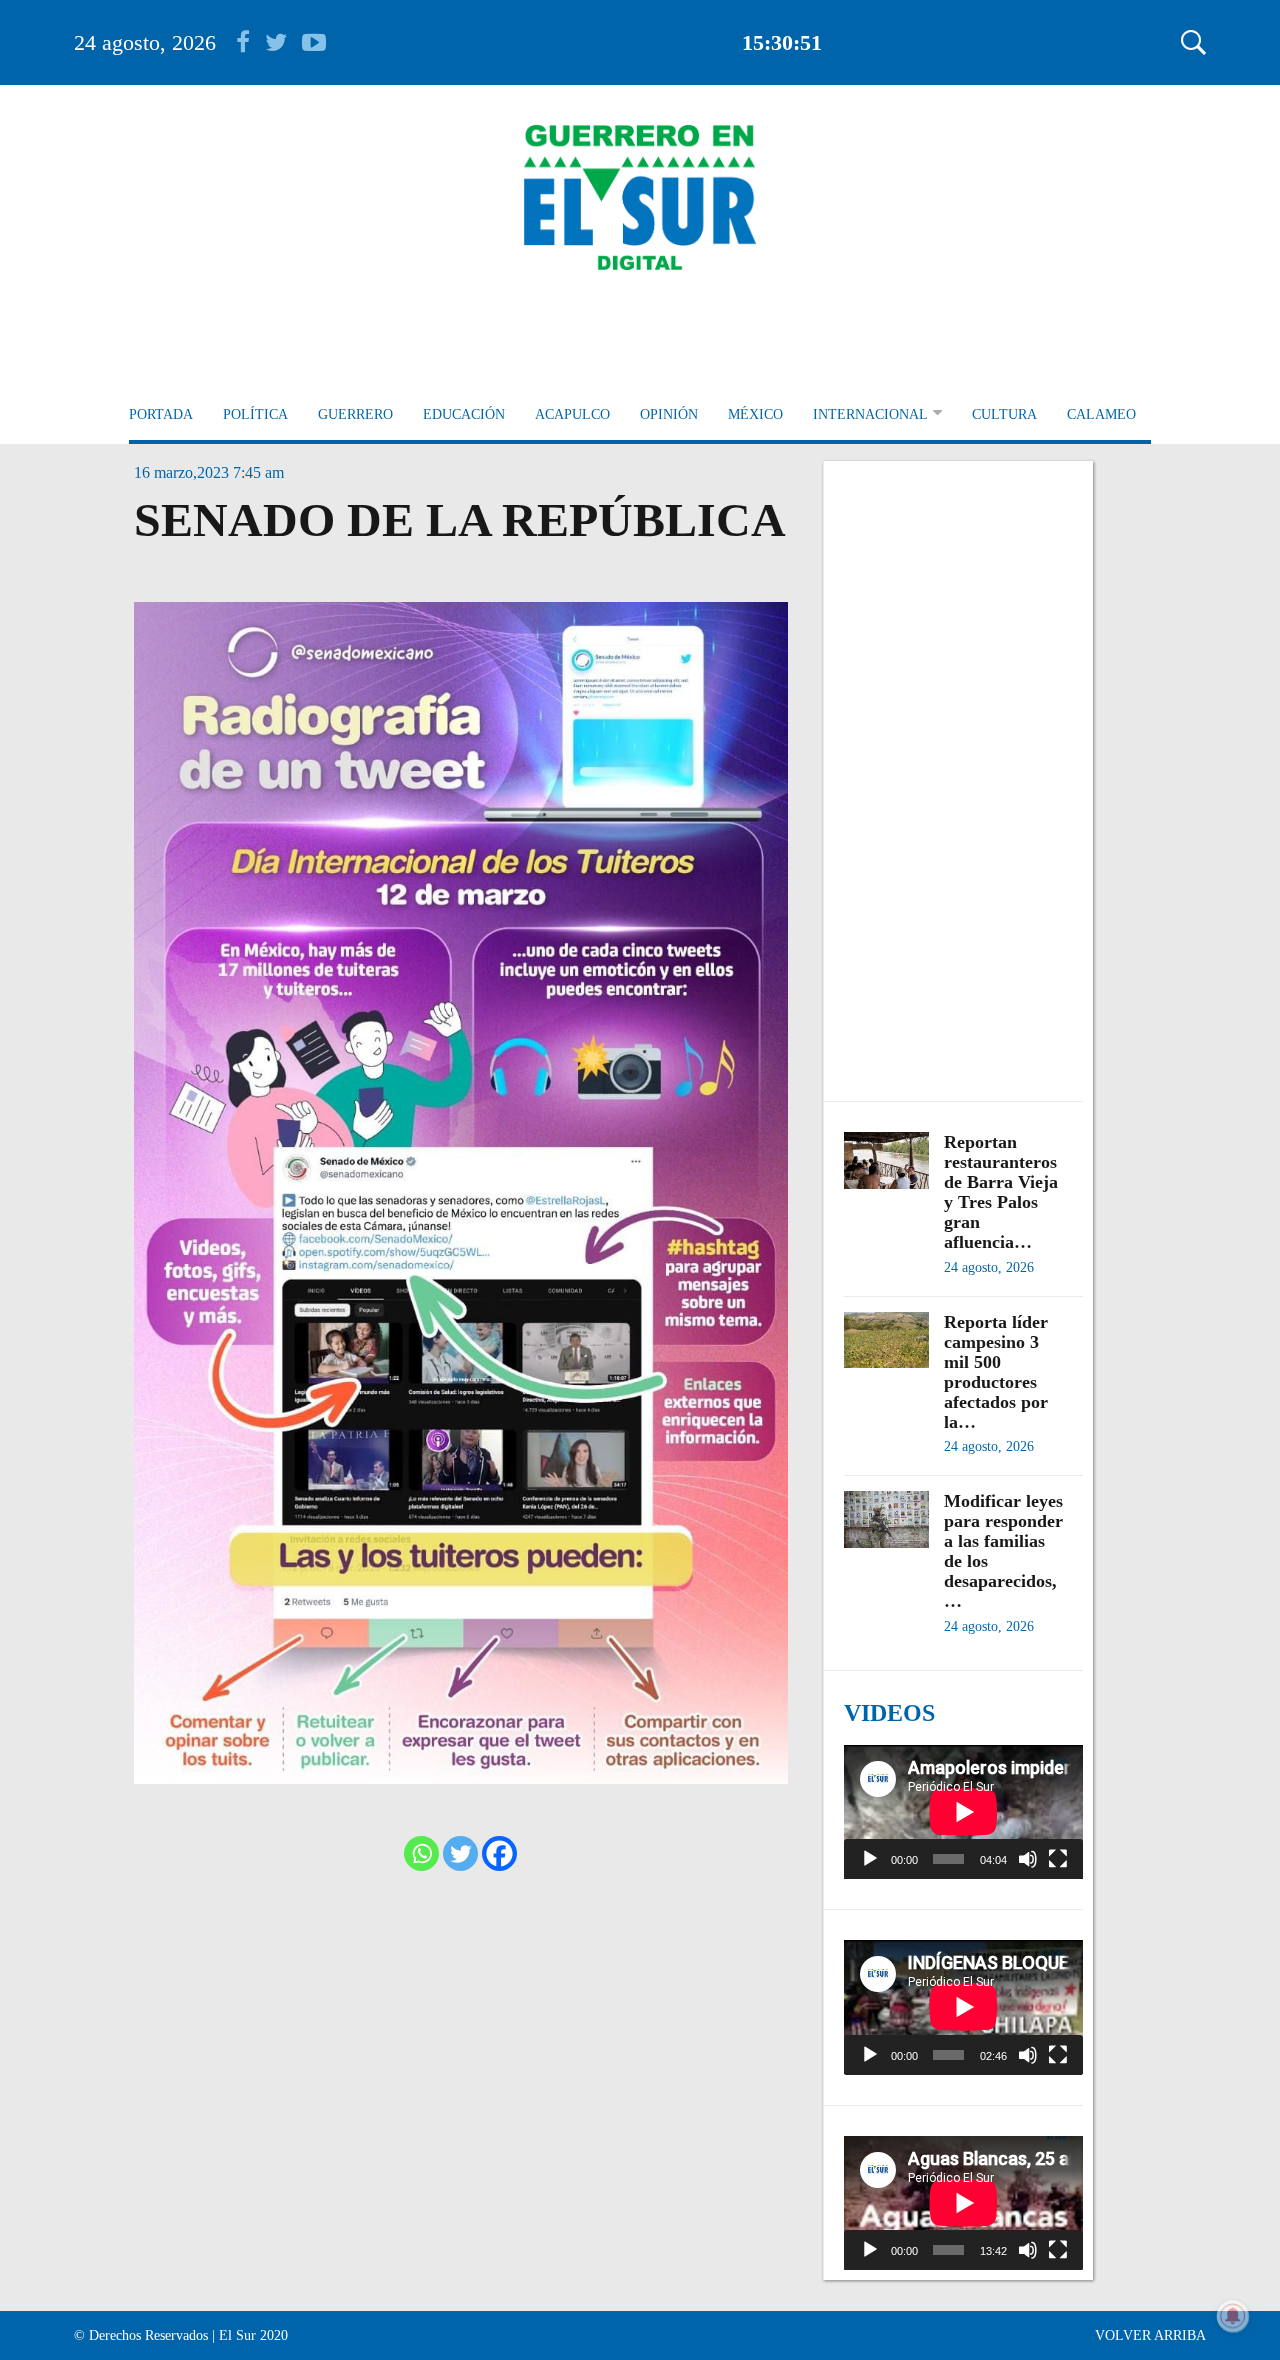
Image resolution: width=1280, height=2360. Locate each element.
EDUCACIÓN (464, 414)
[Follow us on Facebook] (250, 42)
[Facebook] (499, 1853)
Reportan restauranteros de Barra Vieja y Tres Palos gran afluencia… (1001, 1192)
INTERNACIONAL (870, 414)
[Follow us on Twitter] (283, 42)
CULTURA (1004, 414)
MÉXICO (755, 414)
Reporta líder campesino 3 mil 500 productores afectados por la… (996, 1372)
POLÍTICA (255, 414)
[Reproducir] (870, 1859)
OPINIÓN (669, 414)
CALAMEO (1101, 414)
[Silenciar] (1028, 1859)
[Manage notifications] (1233, 2316)
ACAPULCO (572, 414)
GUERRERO (355, 414)
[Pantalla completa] (1058, 1859)
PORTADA (161, 414)
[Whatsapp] (421, 1853)
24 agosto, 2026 (145, 42)
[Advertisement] (963, 771)
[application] (963, 1812)
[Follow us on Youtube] (314, 42)
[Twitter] (460, 1853)
